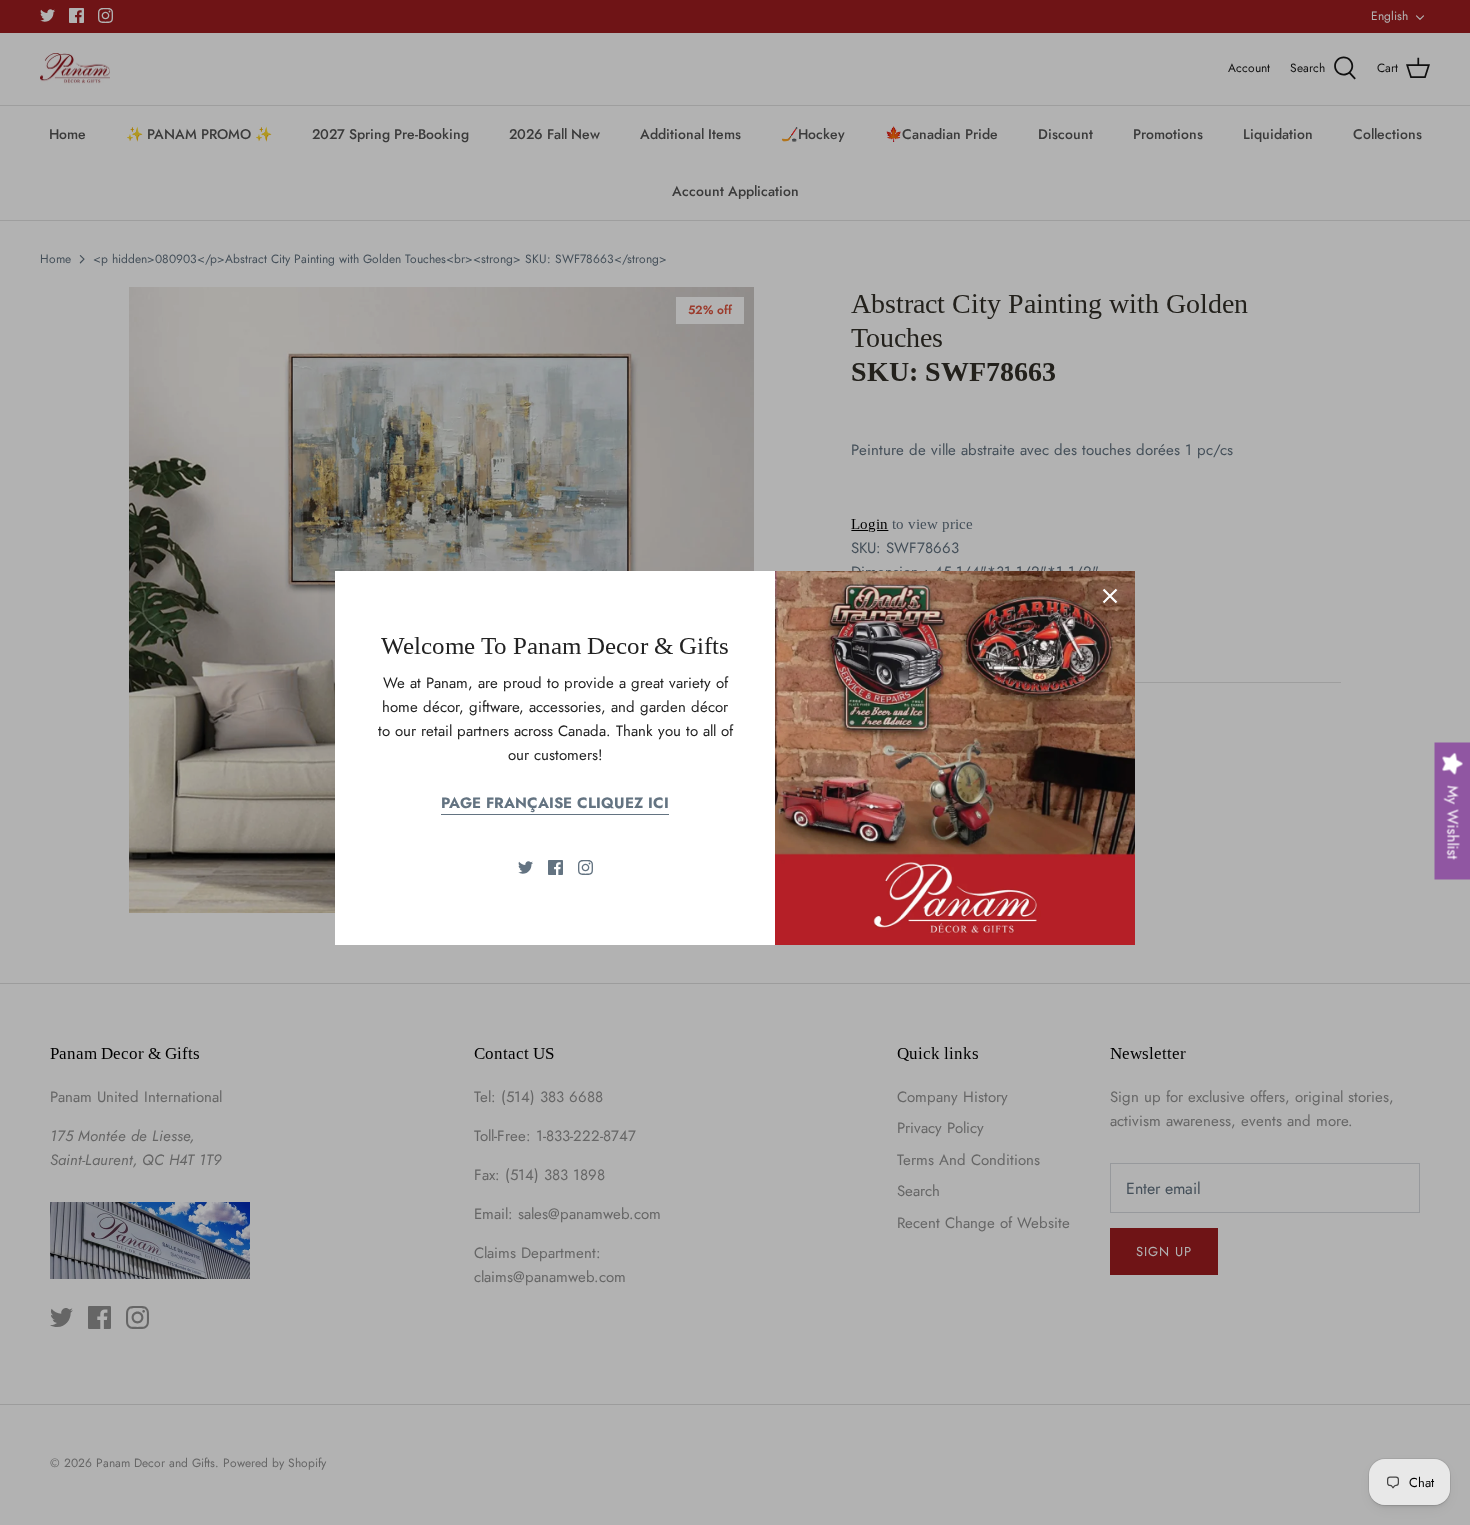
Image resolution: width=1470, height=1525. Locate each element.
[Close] (1110, 596)
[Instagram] (585, 867)
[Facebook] (555, 867)
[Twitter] (525, 867)
